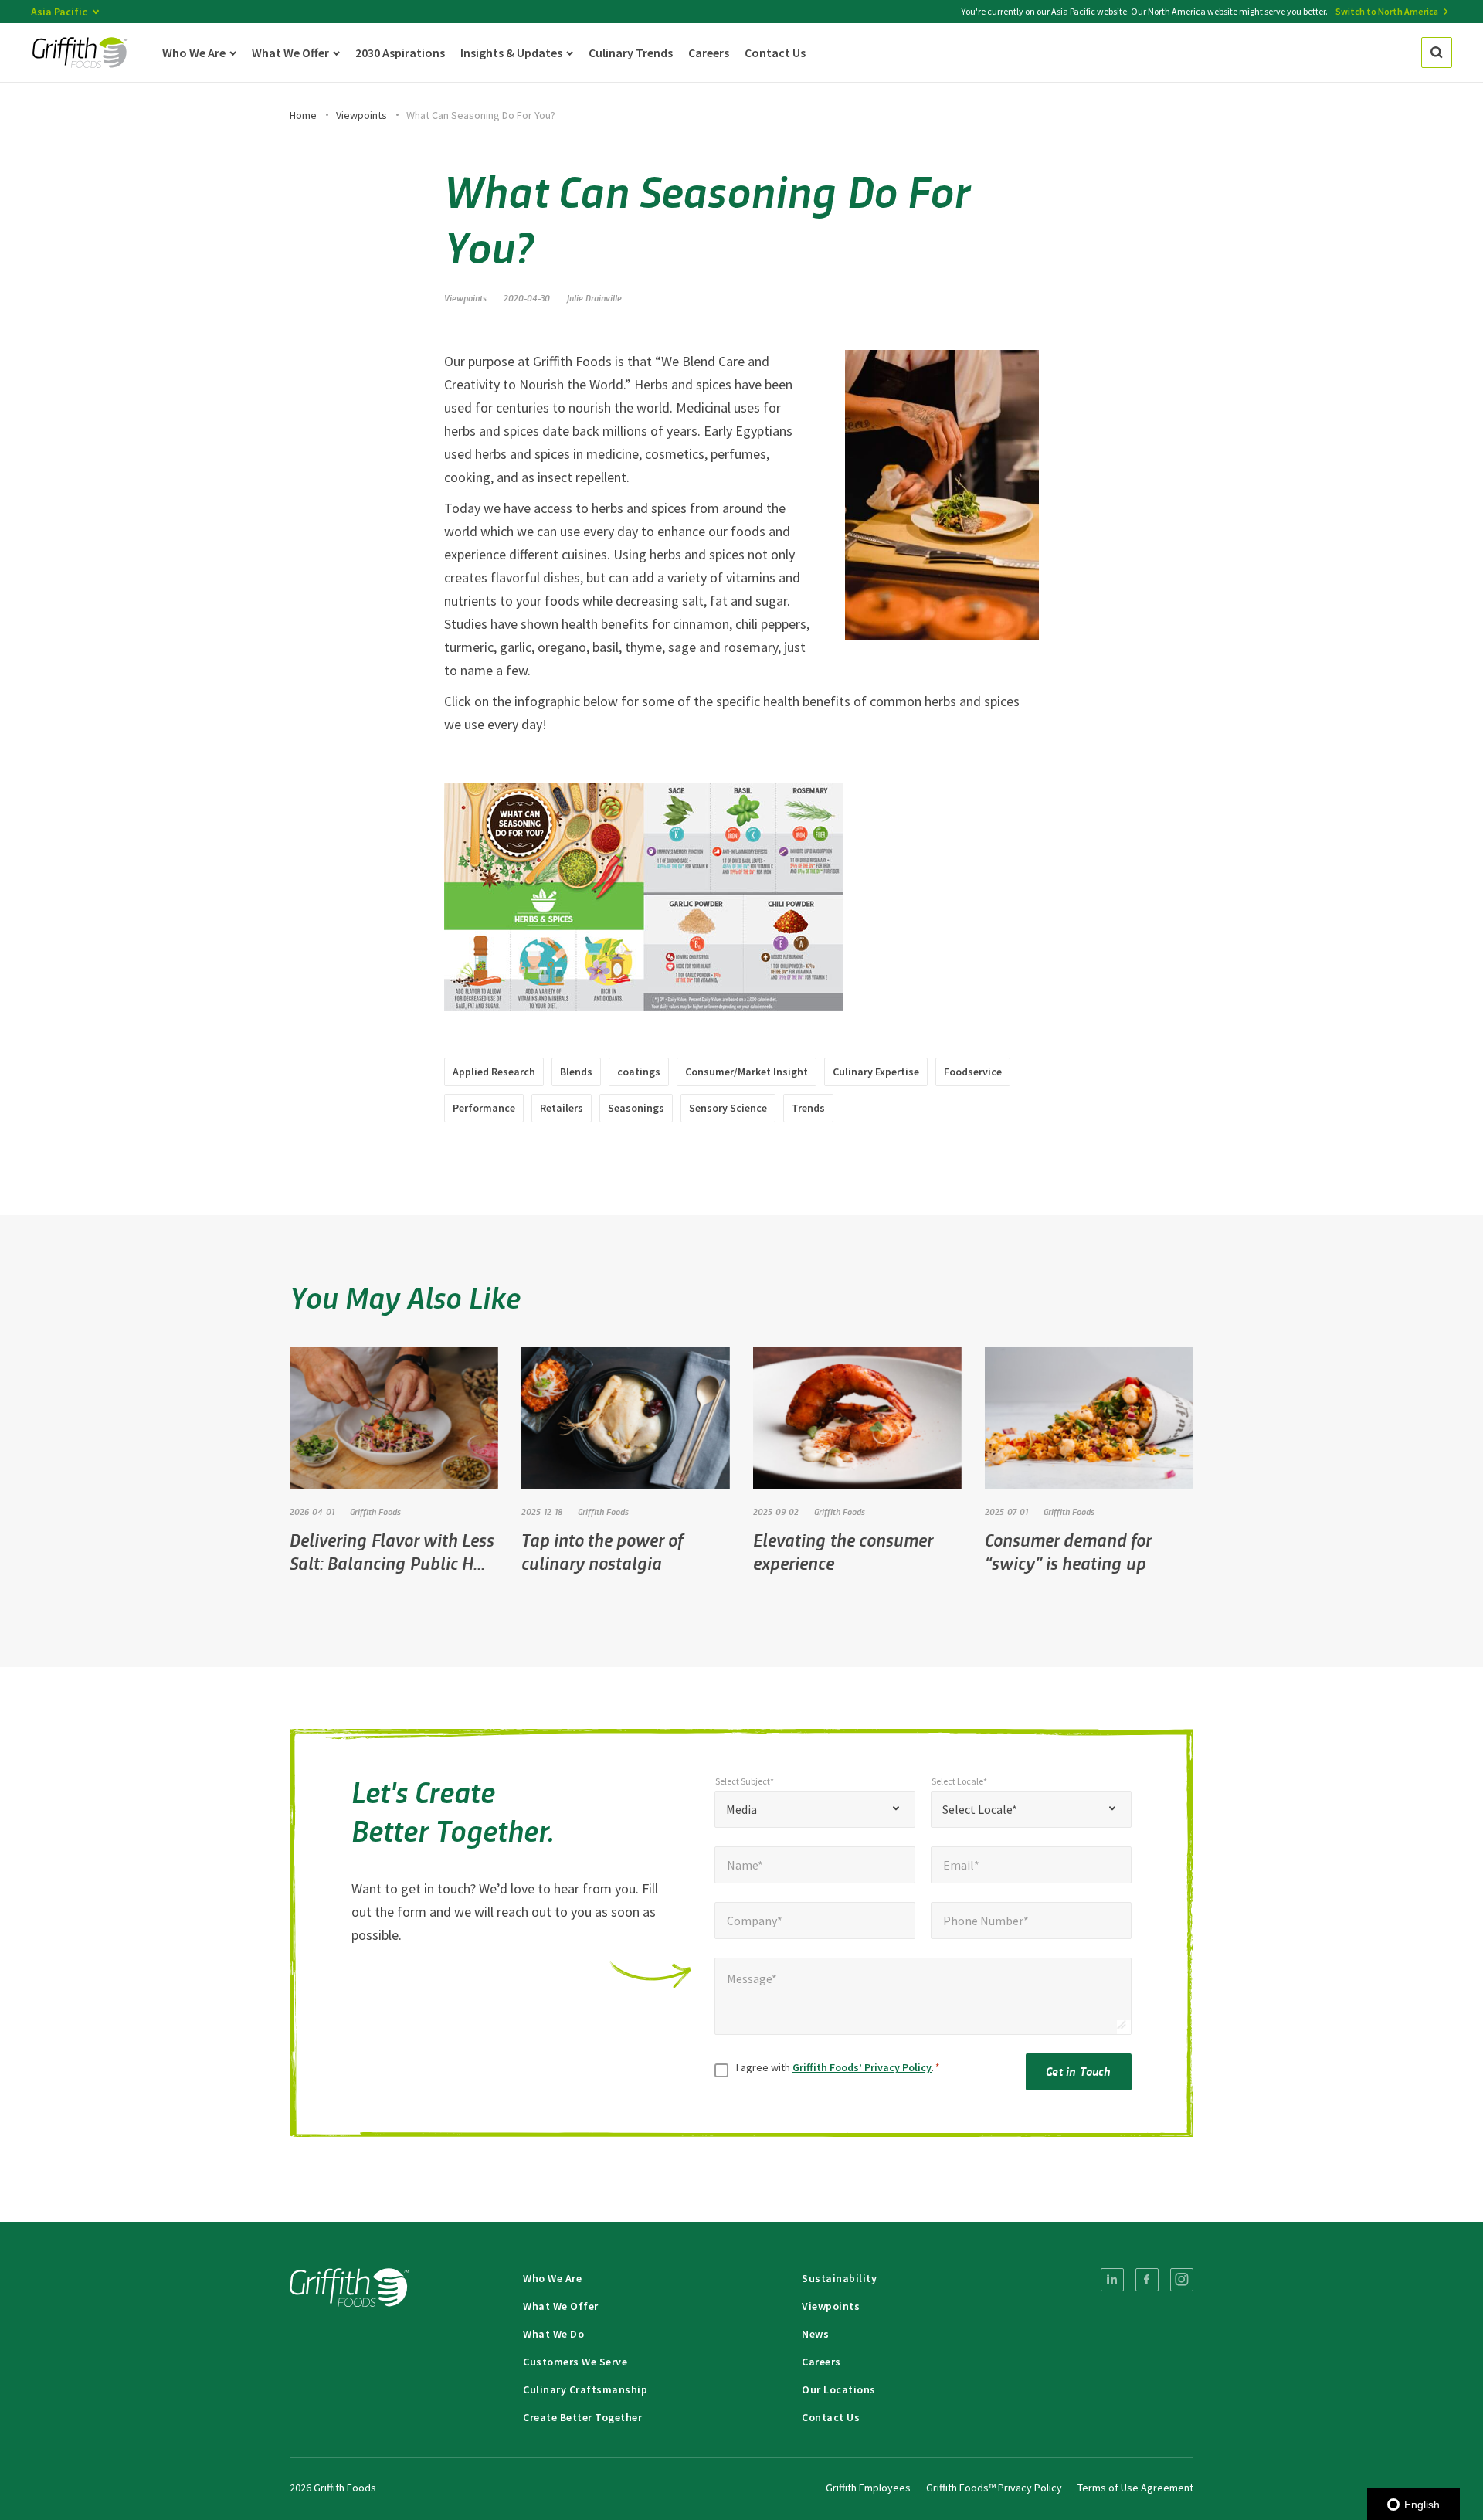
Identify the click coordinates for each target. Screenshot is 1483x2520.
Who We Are (552, 2278)
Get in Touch (1078, 2071)
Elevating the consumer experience (843, 1551)
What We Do (553, 2334)
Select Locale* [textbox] (980, 1809)
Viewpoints (361, 115)
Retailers (562, 1108)
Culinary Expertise (876, 1072)
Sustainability (839, 2278)
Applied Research (494, 1072)
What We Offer (561, 2306)
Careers (821, 2362)
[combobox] (815, 1809)
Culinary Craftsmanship (585, 2389)
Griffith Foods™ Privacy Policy (994, 2488)
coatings (639, 1072)
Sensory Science (728, 1108)
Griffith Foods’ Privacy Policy (862, 2067)
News (815, 2334)
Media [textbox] (741, 1809)
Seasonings (636, 1108)
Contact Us (831, 2417)
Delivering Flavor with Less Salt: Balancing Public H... (392, 1551)
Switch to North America (1387, 11)
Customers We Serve (575, 2362)
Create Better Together (582, 2417)
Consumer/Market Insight (747, 1072)
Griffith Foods (375, 1511)
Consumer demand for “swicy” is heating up (1068, 1551)
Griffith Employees (868, 2488)
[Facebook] (1147, 2280)
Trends (808, 1108)
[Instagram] (1182, 2280)
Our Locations (839, 2389)
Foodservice (973, 1072)
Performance (484, 1108)
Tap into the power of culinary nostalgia (602, 1551)
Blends (576, 1072)
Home (303, 115)
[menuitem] (1112, 2280)
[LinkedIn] (1112, 2280)
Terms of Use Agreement (1135, 2488)
